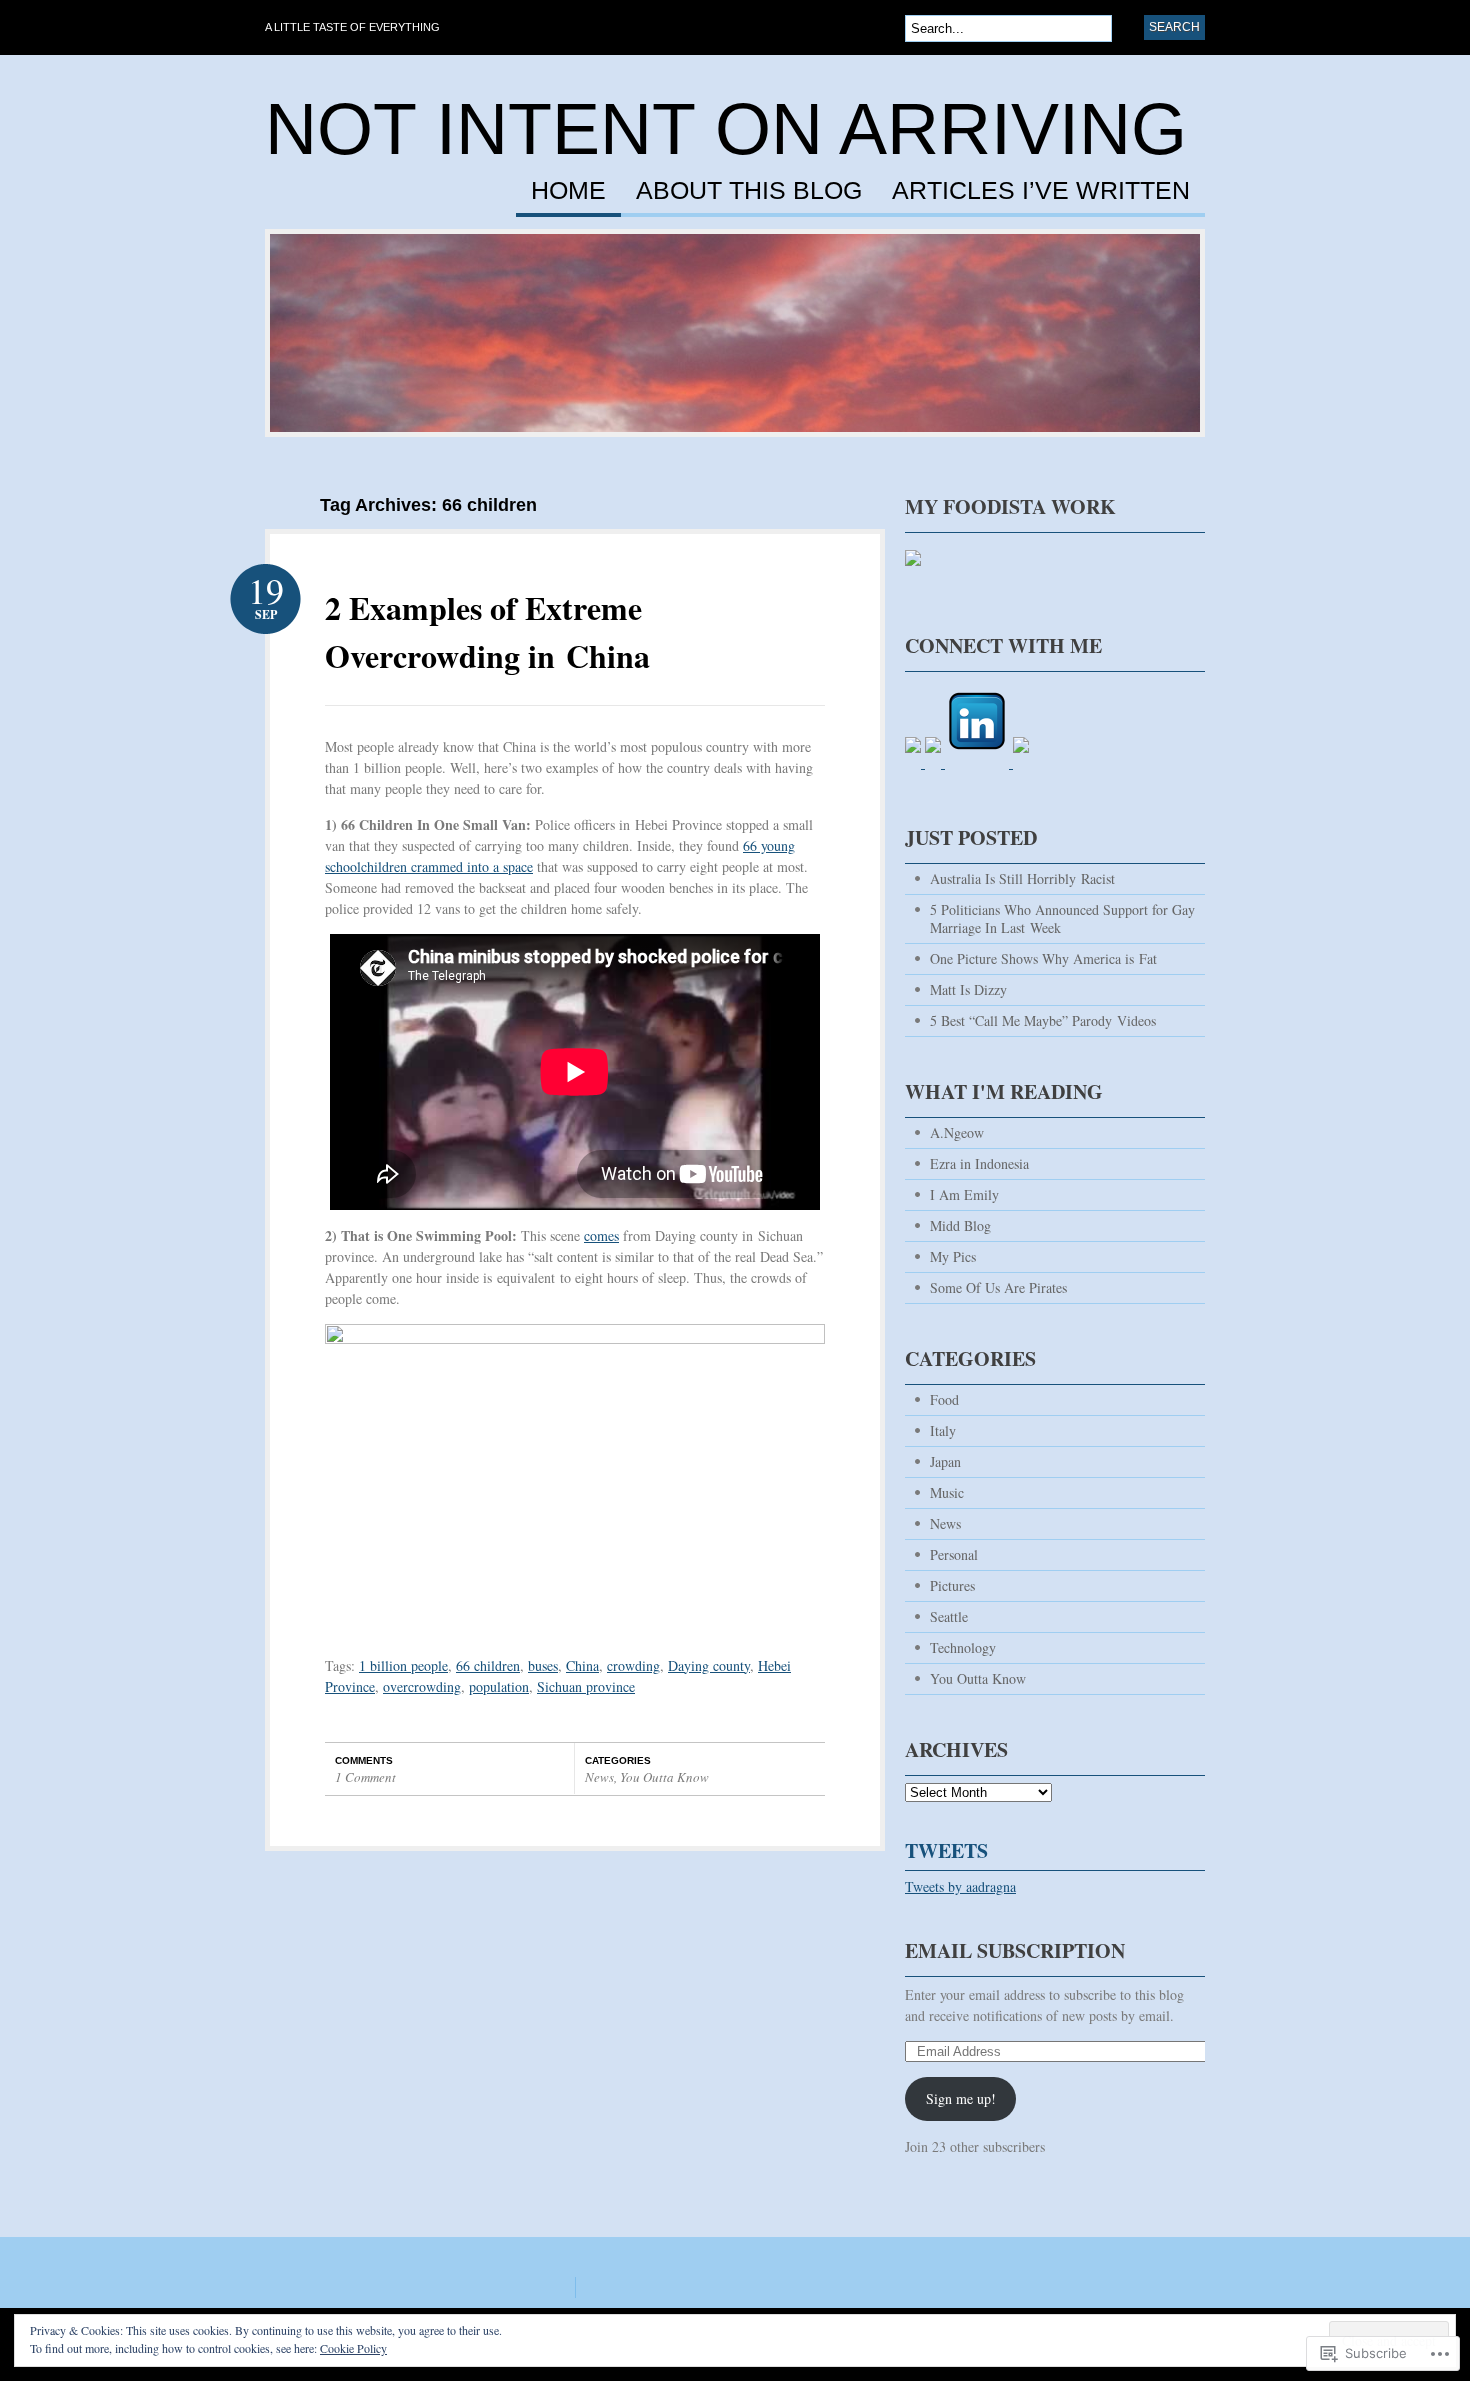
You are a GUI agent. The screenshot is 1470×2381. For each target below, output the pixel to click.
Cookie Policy (353, 2348)
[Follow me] (913, 575)
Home (568, 191)
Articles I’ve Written (1041, 191)
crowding (633, 1665)
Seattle (949, 1616)
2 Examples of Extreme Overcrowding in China (487, 631)
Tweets (946, 1850)
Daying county (709, 1665)
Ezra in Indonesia (979, 1163)
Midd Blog (960, 1225)
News (599, 1777)
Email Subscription (1015, 1950)
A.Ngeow (957, 1132)
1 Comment (365, 1777)
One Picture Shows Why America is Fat (1043, 958)
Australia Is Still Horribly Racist (1022, 878)
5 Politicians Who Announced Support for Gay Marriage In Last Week (1062, 918)
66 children (488, 1665)
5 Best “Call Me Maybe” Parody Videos (1043, 1020)
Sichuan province (586, 1686)
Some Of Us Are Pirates (998, 1287)
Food (944, 1399)
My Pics (953, 1256)
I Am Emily (964, 1194)
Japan (945, 1461)
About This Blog (749, 191)
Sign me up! (961, 2098)
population (499, 1686)
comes (601, 1235)
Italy (943, 1430)
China (582, 1665)
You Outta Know (664, 1777)
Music (947, 1492)
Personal (954, 1554)
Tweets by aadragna (960, 1886)
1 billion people (403, 1665)
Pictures (952, 1585)
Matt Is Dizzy (968, 989)
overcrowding (422, 1686)
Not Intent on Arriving (726, 129)
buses (543, 1665)
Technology (963, 1647)
